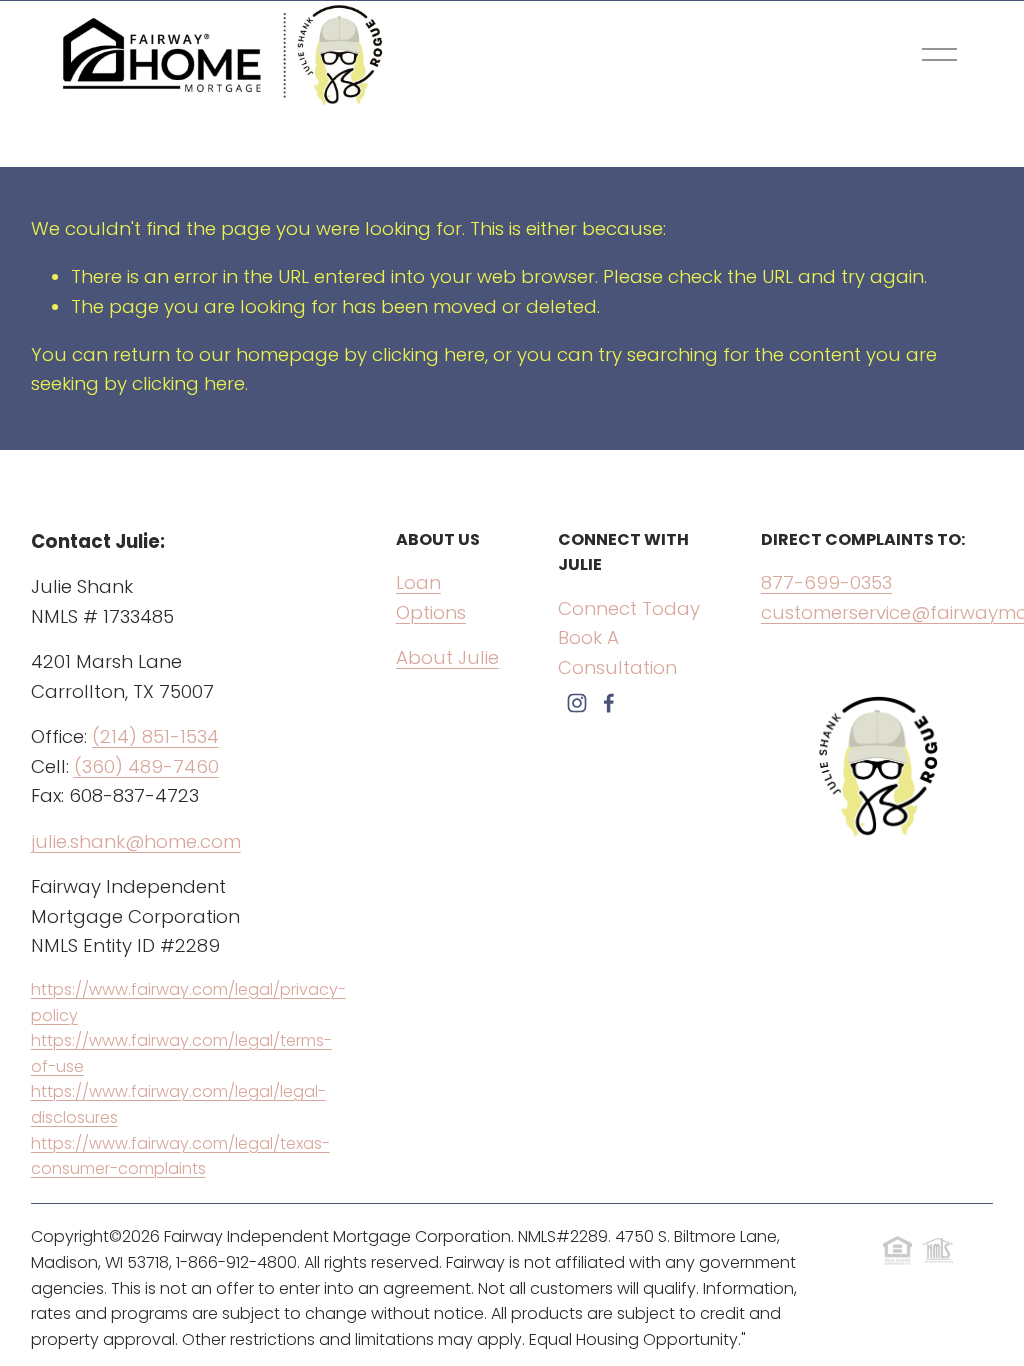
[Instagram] (577, 703)
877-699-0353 (826, 582)
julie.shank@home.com (136, 841)
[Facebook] (609, 703)
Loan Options (431, 597)
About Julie (447, 657)
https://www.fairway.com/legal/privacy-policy (188, 1002)
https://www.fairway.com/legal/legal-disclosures (178, 1104)
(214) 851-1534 (155, 736)
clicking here (428, 354)
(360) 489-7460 (146, 766)
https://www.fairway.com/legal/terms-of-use (181, 1053)
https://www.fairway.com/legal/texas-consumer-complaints (180, 1156)
